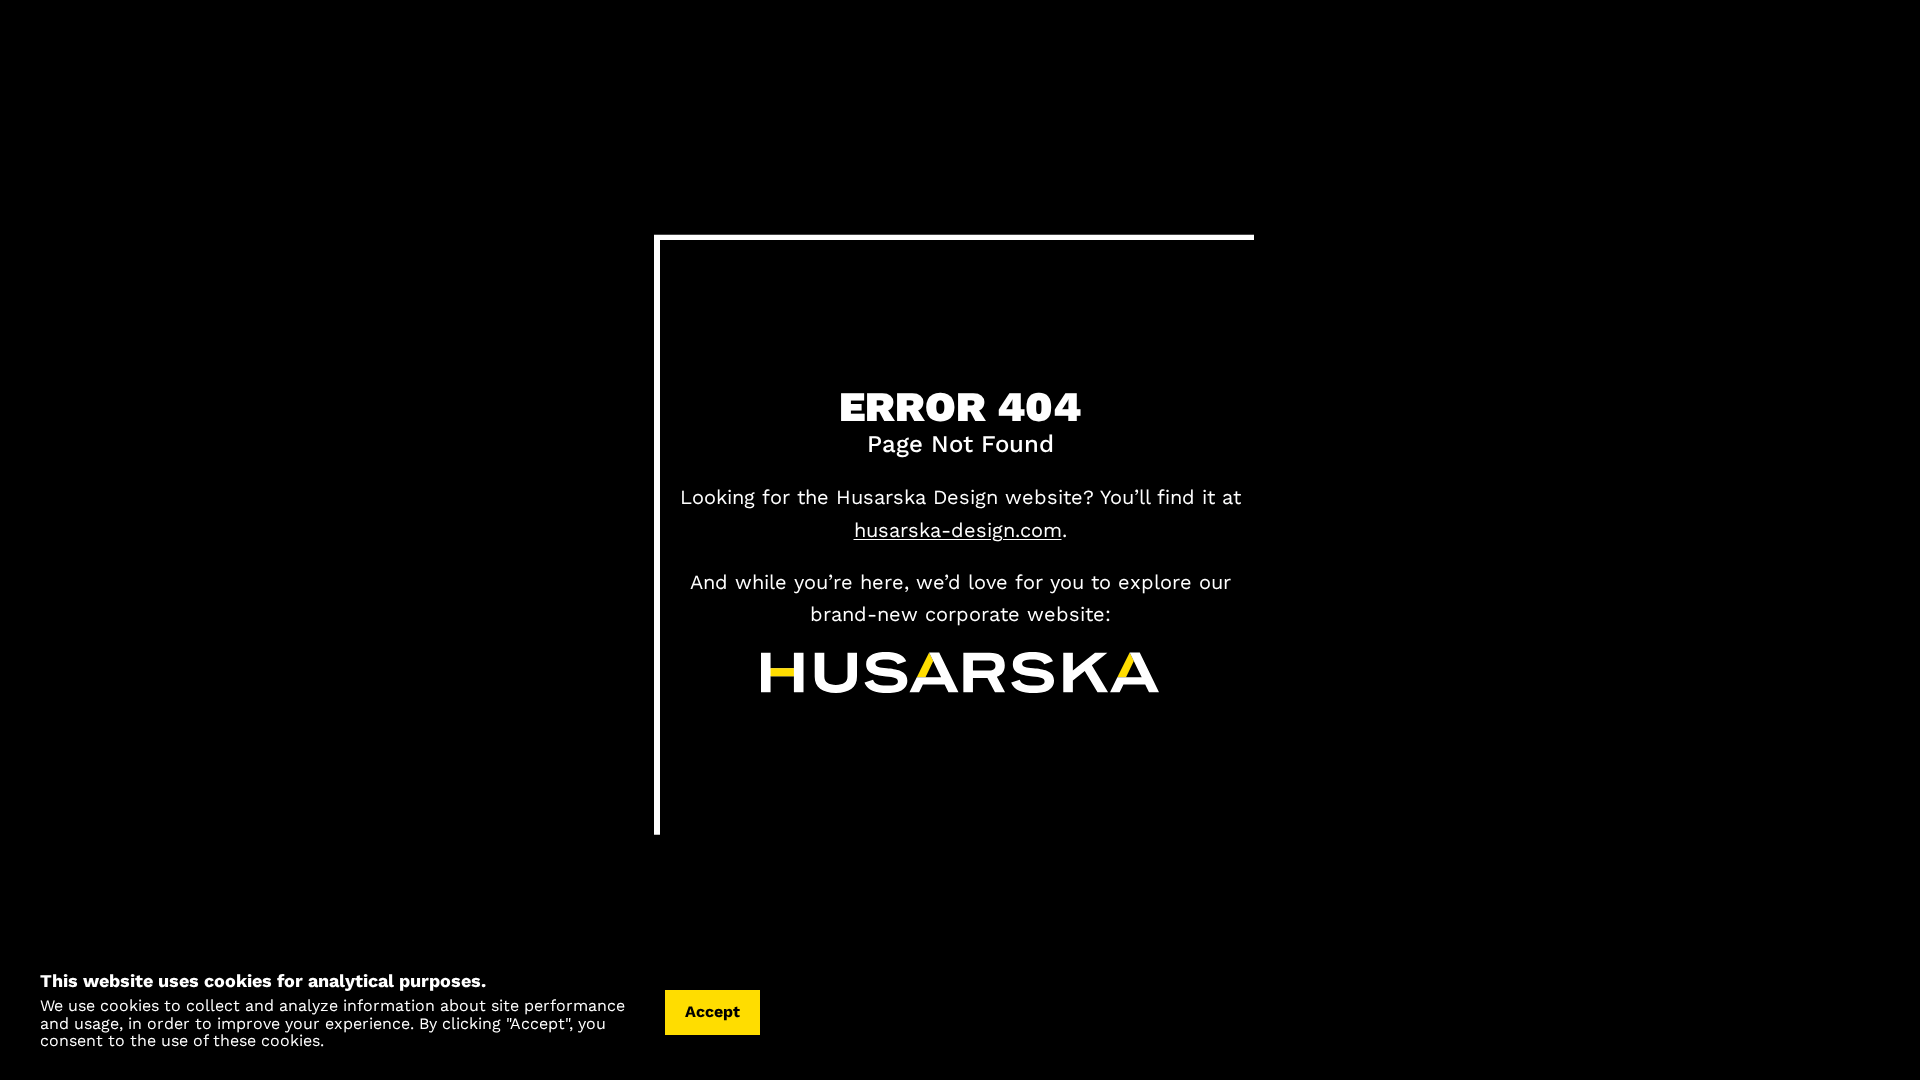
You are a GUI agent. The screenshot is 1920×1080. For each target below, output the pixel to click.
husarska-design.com (958, 530)
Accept (712, 1011)
